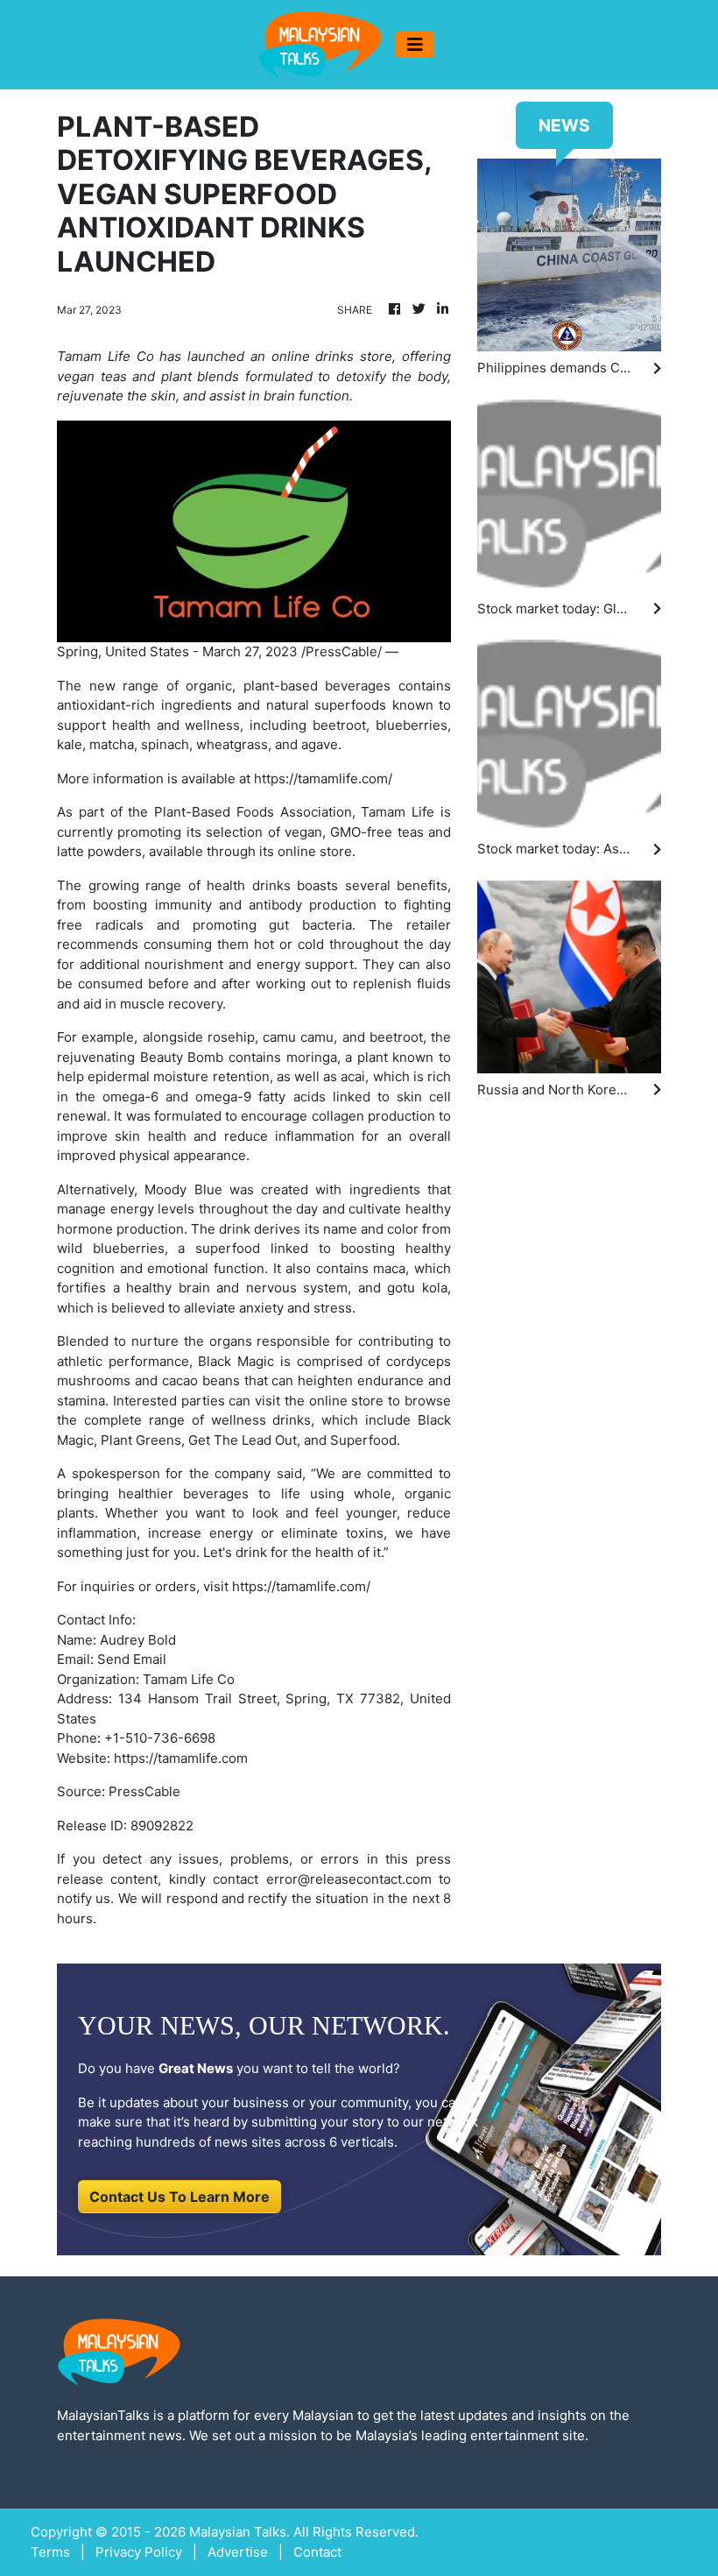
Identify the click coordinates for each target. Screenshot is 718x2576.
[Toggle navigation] (415, 45)
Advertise (238, 2552)
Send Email (132, 1659)
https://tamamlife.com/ (323, 778)
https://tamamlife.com (181, 1758)
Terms (50, 2552)
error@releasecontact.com (349, 1879)
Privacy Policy (139, 2552)
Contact (317, 2552)
